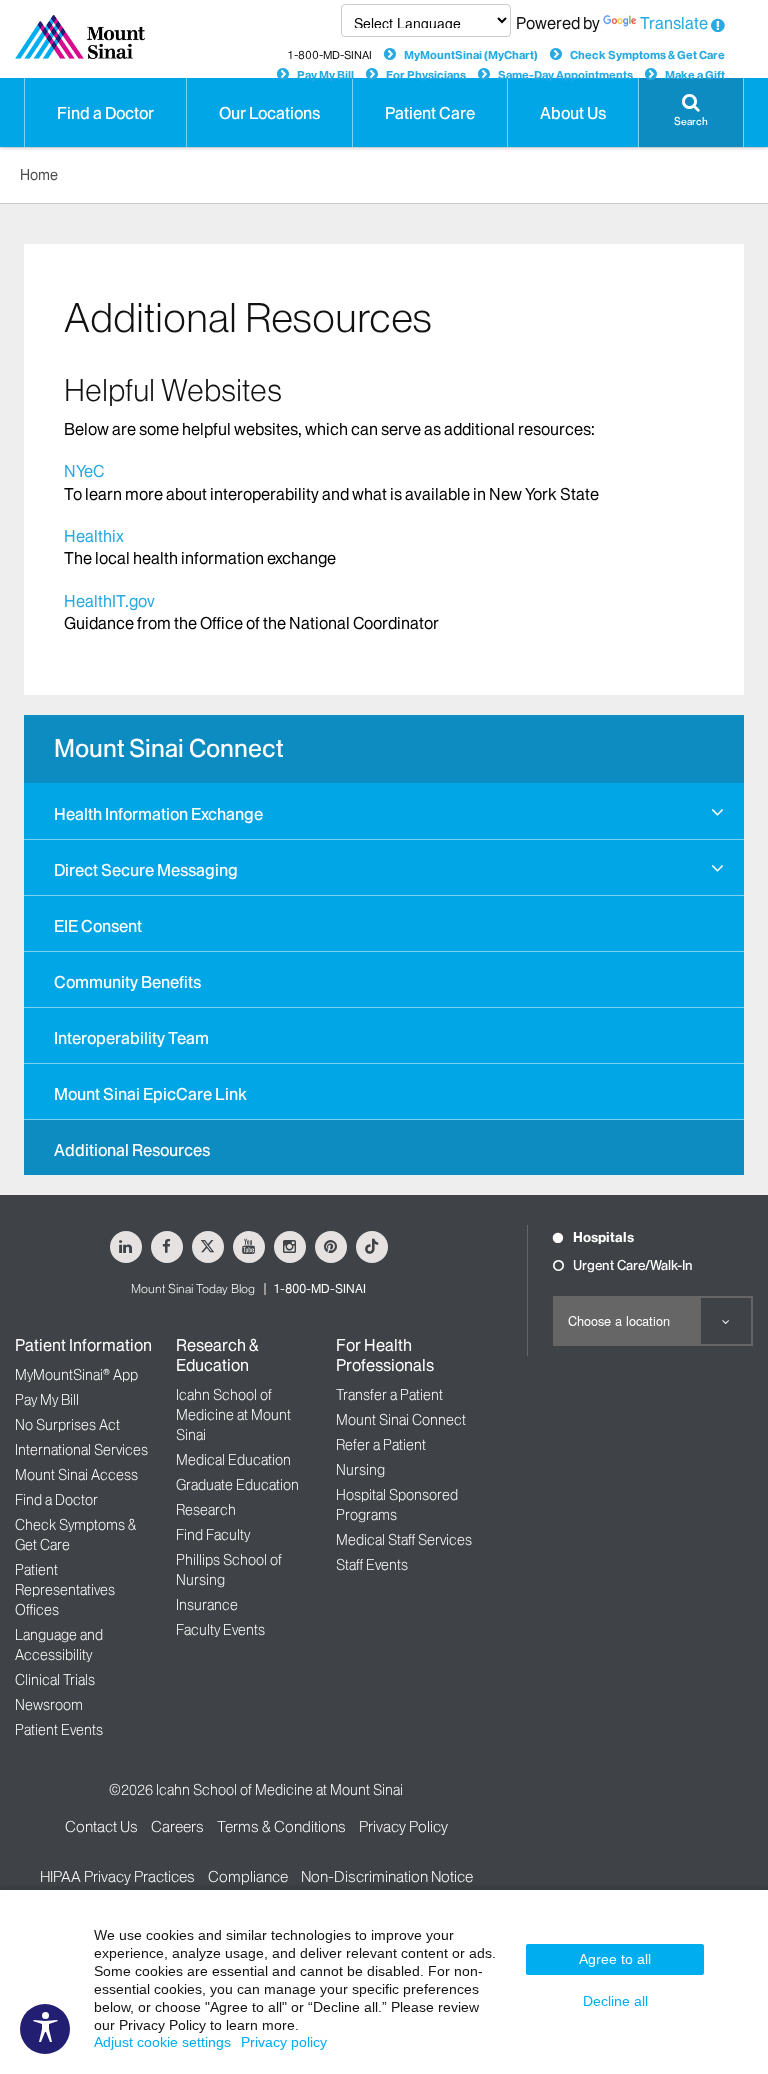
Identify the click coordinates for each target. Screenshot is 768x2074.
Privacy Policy (403, 1826)
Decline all (615, 2001)
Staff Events (372, 1565)
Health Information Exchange (158, 814)
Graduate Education (237, 1485)
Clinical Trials (55, 1680)
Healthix (95, 536)
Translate (674, 23)
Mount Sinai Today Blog (193, 1288)
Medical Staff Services (404, 1540)
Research (206, 1510)
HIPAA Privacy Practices (117, 1876)
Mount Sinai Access (76, 1475)
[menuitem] (384, 811)
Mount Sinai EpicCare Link (150, 1094)
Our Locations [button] (269, 113)
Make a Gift (695, 75)
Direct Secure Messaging (146, 870)
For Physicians (426, 75)
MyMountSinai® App (76, 1375)
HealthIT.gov (109, 601)
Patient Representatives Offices (65, 1590)
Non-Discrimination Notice (387, 1876)
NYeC (84, 471)
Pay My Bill (325, 75)
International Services (81, 1450)
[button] (691, 112)
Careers (177, 1826)
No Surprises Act (67, 1425)
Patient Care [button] (430, 113)
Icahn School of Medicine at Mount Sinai (233, 1415)
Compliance (248, 1876)
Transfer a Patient (389, 1395)
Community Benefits (127, 982)
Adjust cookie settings (162, 2042)
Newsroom (49, 1705)
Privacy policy (284, 2042)
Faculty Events (220, 1630)
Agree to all (615, 1959)
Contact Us (101, 1826)
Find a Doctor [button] (105, 113)
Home (39, 175)
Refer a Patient (381, 1445)
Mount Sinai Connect (168, 748)
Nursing (360, 1470)
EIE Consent (98, 926)
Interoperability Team (131, 1038)
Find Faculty (213, 1535)
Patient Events (59, 1730)
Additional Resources (132, 1150)
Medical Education (233, 1460)
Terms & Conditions (281, 1826)
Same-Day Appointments (565, 75)
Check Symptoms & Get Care (647, 55)
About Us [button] (573, 113)
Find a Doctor (56, 1500)
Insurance (207, 1605)
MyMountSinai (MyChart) (471, 55)
